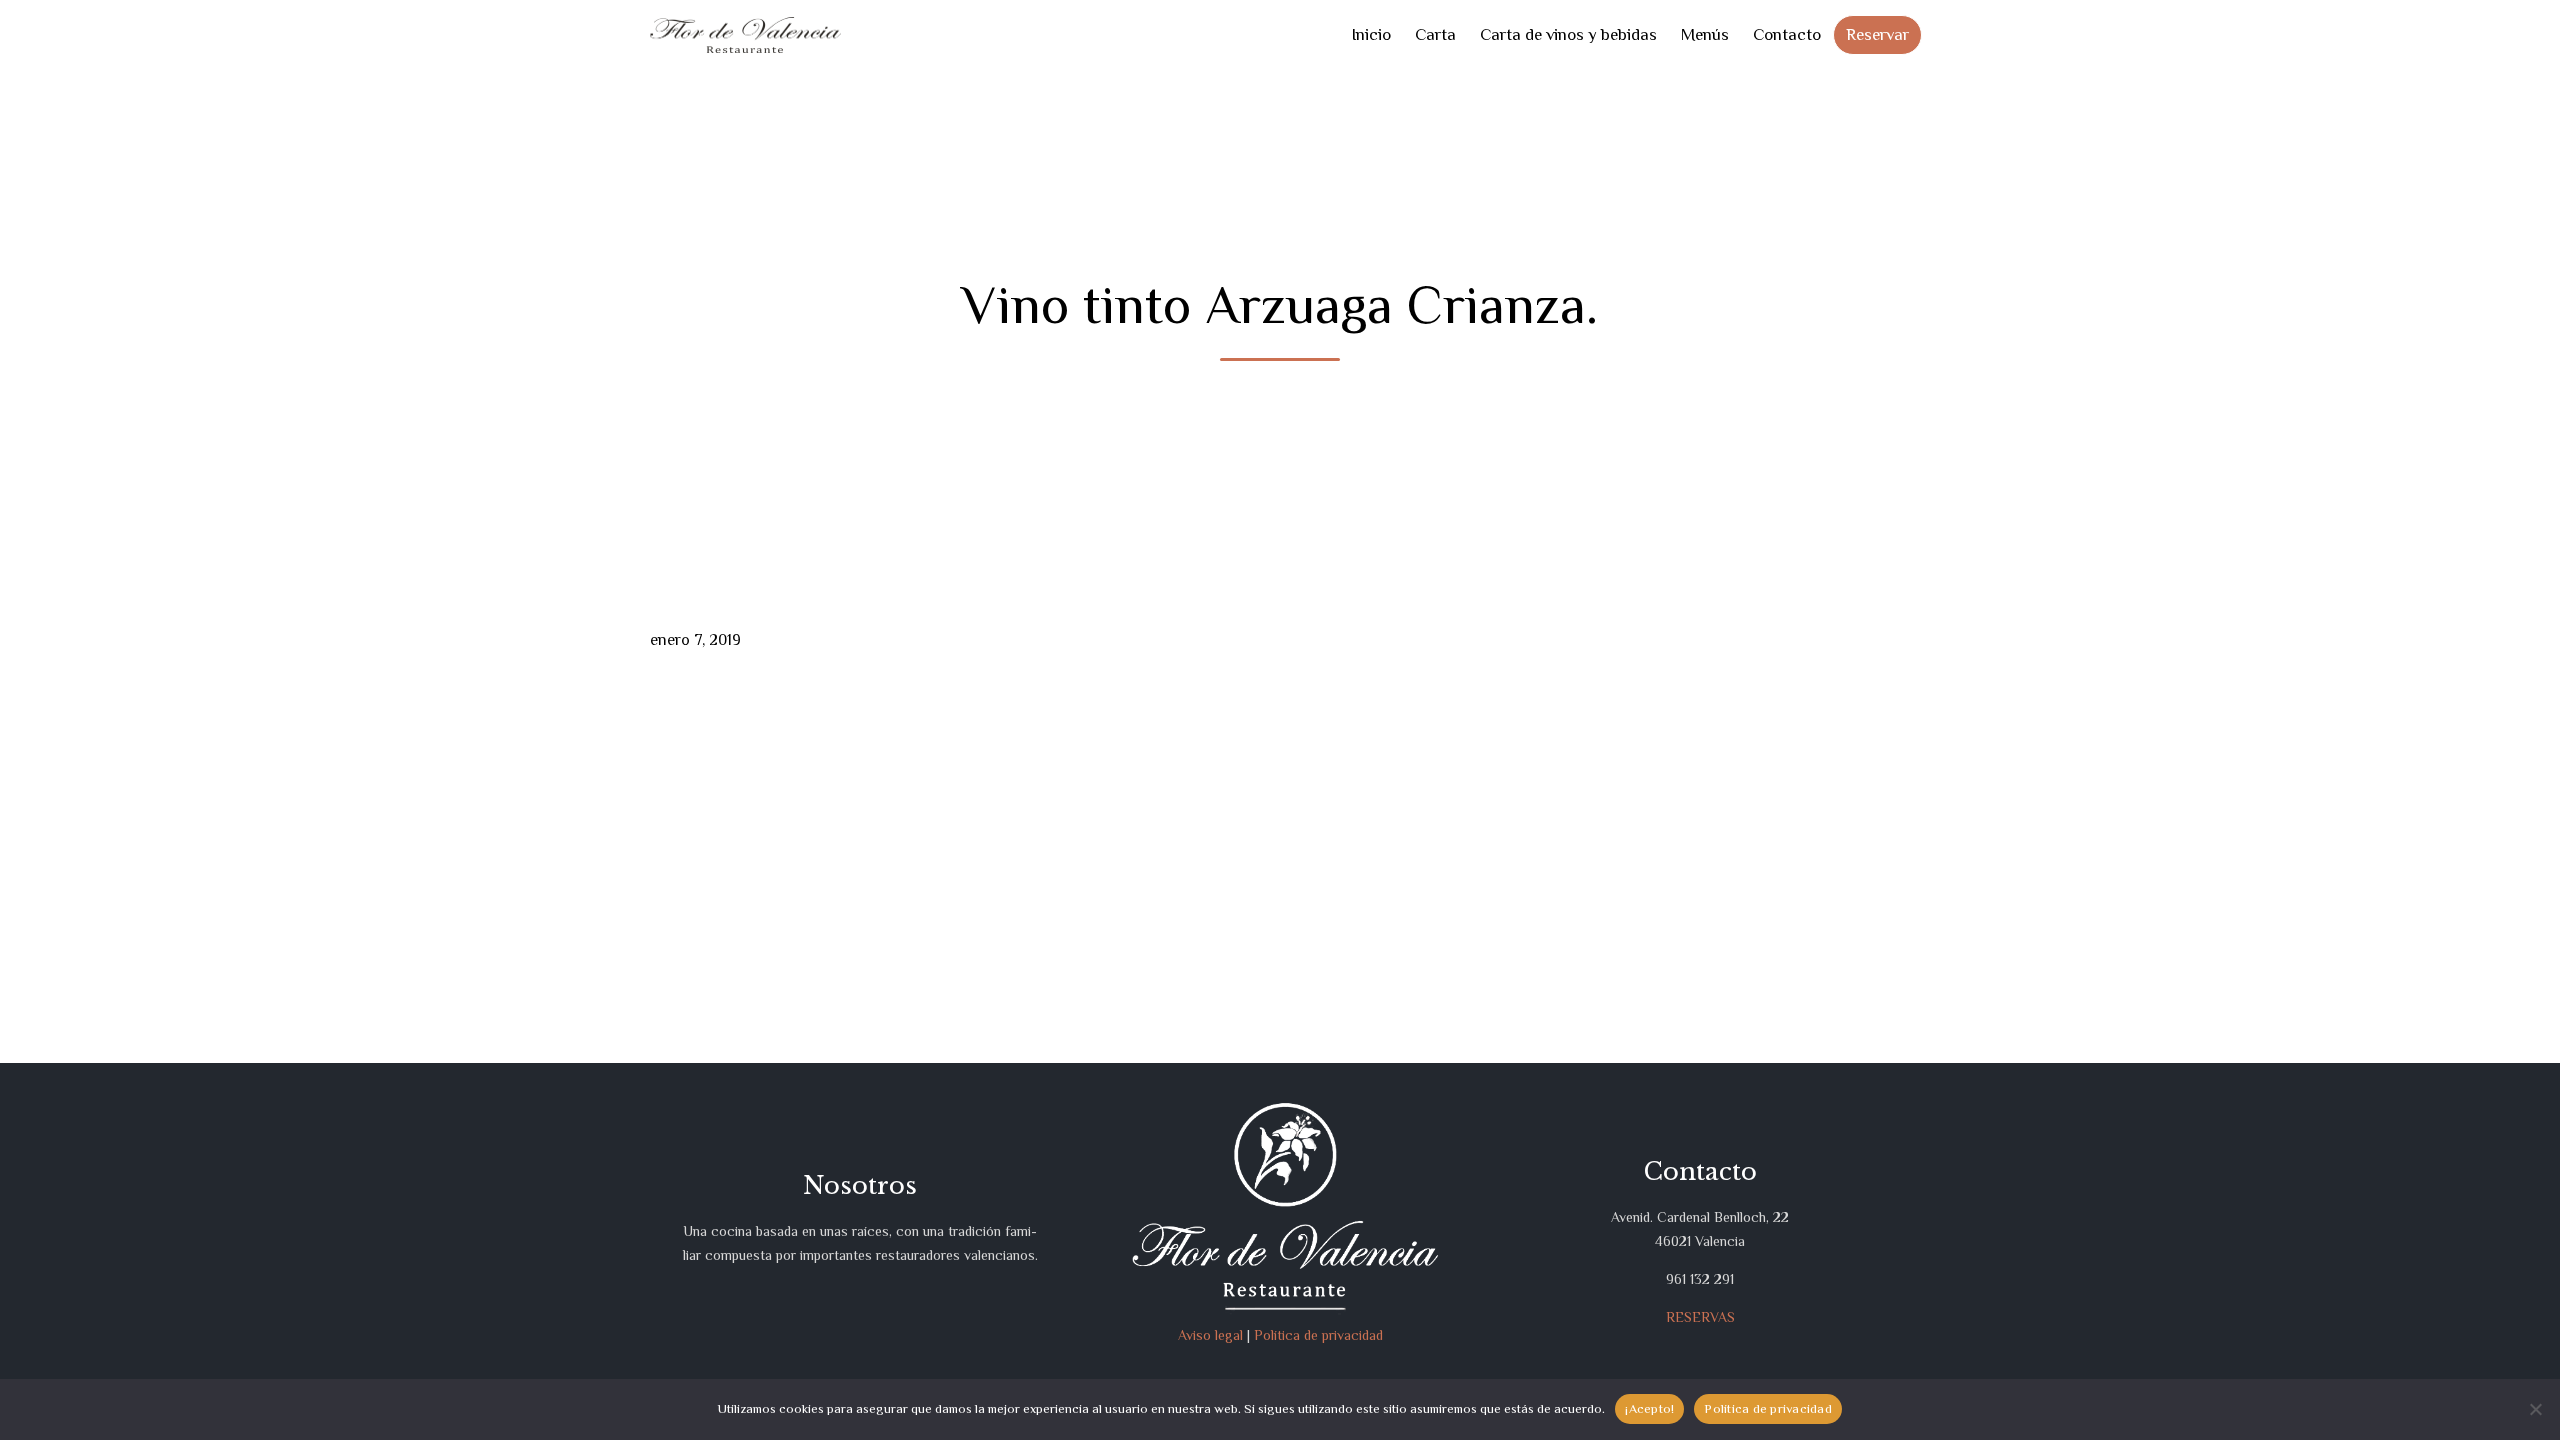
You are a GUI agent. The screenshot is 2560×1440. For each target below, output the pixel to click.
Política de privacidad (1318, 1335)
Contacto (1787, 34)
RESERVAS (1700, 1317)
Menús (1705, 34)
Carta (1435, 34)
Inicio (1371, 34)
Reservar (1877, 34)
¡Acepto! (1649, 1408)
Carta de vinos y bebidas (1568, 34)
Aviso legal (1210, 1335)
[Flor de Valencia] (745, 35)
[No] (2535, 1409)
